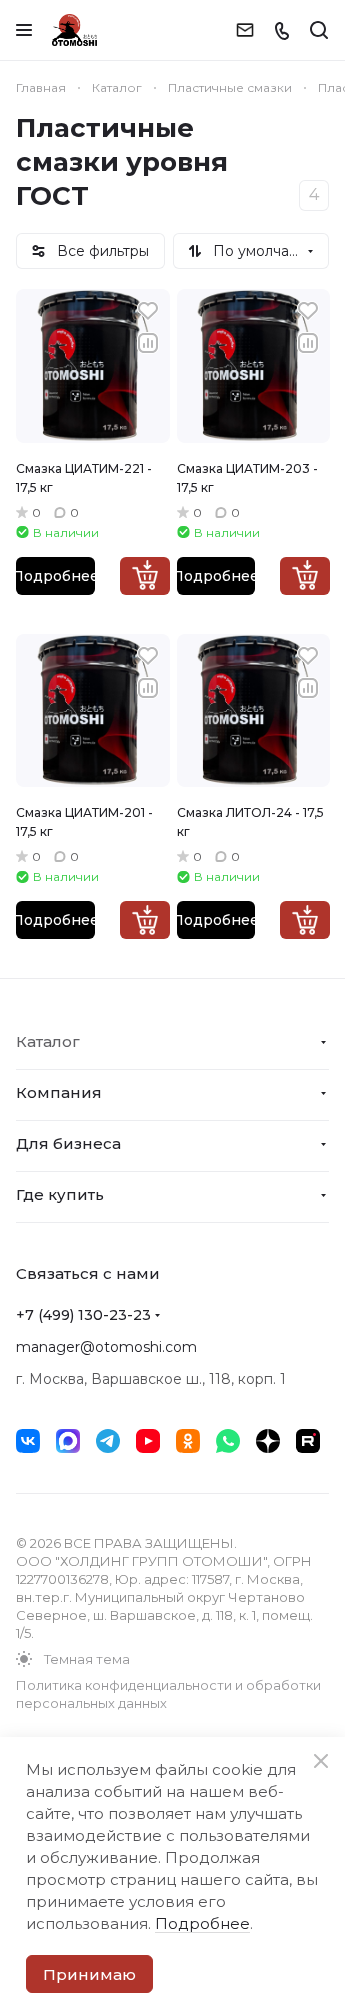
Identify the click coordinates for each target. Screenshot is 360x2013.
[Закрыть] (321, 1761)
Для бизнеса (68, 1143)
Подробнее (55, 576)
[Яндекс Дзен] (268, 1441)
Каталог (48, 1041)
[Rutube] (308, 1441)
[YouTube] (148, 1441)
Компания (59, 1092)
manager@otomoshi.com (106, 1347)
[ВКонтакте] (28, 1441)
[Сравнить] (148, 343)
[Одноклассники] (188, 1441)
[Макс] (68, 1441)
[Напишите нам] (245, 30)
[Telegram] (108, 1441)
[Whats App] (228, 1441)
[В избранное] (148, 311)
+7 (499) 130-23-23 (83, 1315)
